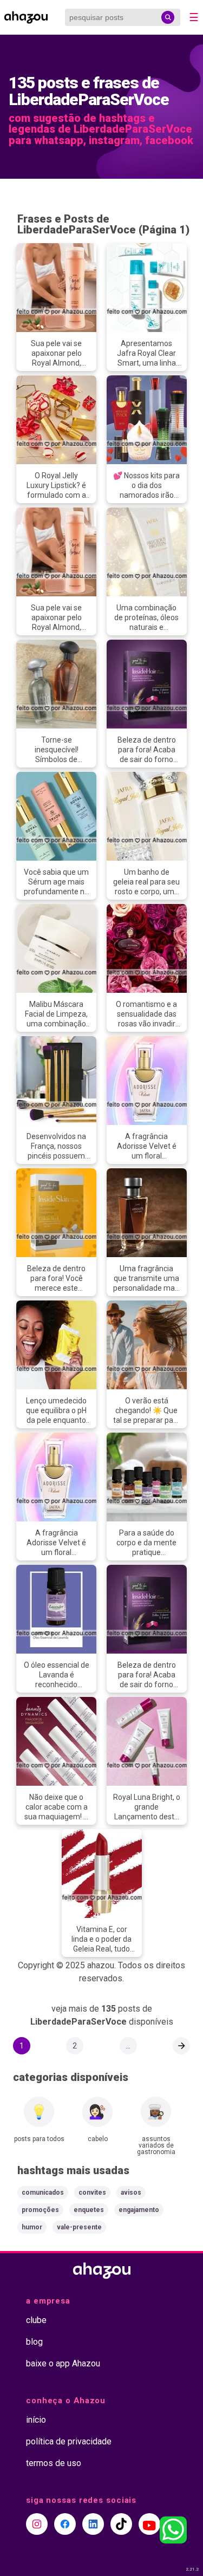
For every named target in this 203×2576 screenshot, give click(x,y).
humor (32, 2227)
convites (92, 2193)
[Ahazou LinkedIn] (93, 2524)
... (128, 2046)
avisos (131, 2193)
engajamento (139, 2210)
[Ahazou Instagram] (37, 2524)
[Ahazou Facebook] (65, 2524)
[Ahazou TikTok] (121, 2524)
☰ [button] (194, 17)
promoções (40, 2210)
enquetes (89, 2210)
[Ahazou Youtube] (149, 2524)
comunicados (43, 2193)
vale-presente (79, 2227)
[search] (168, 17)
